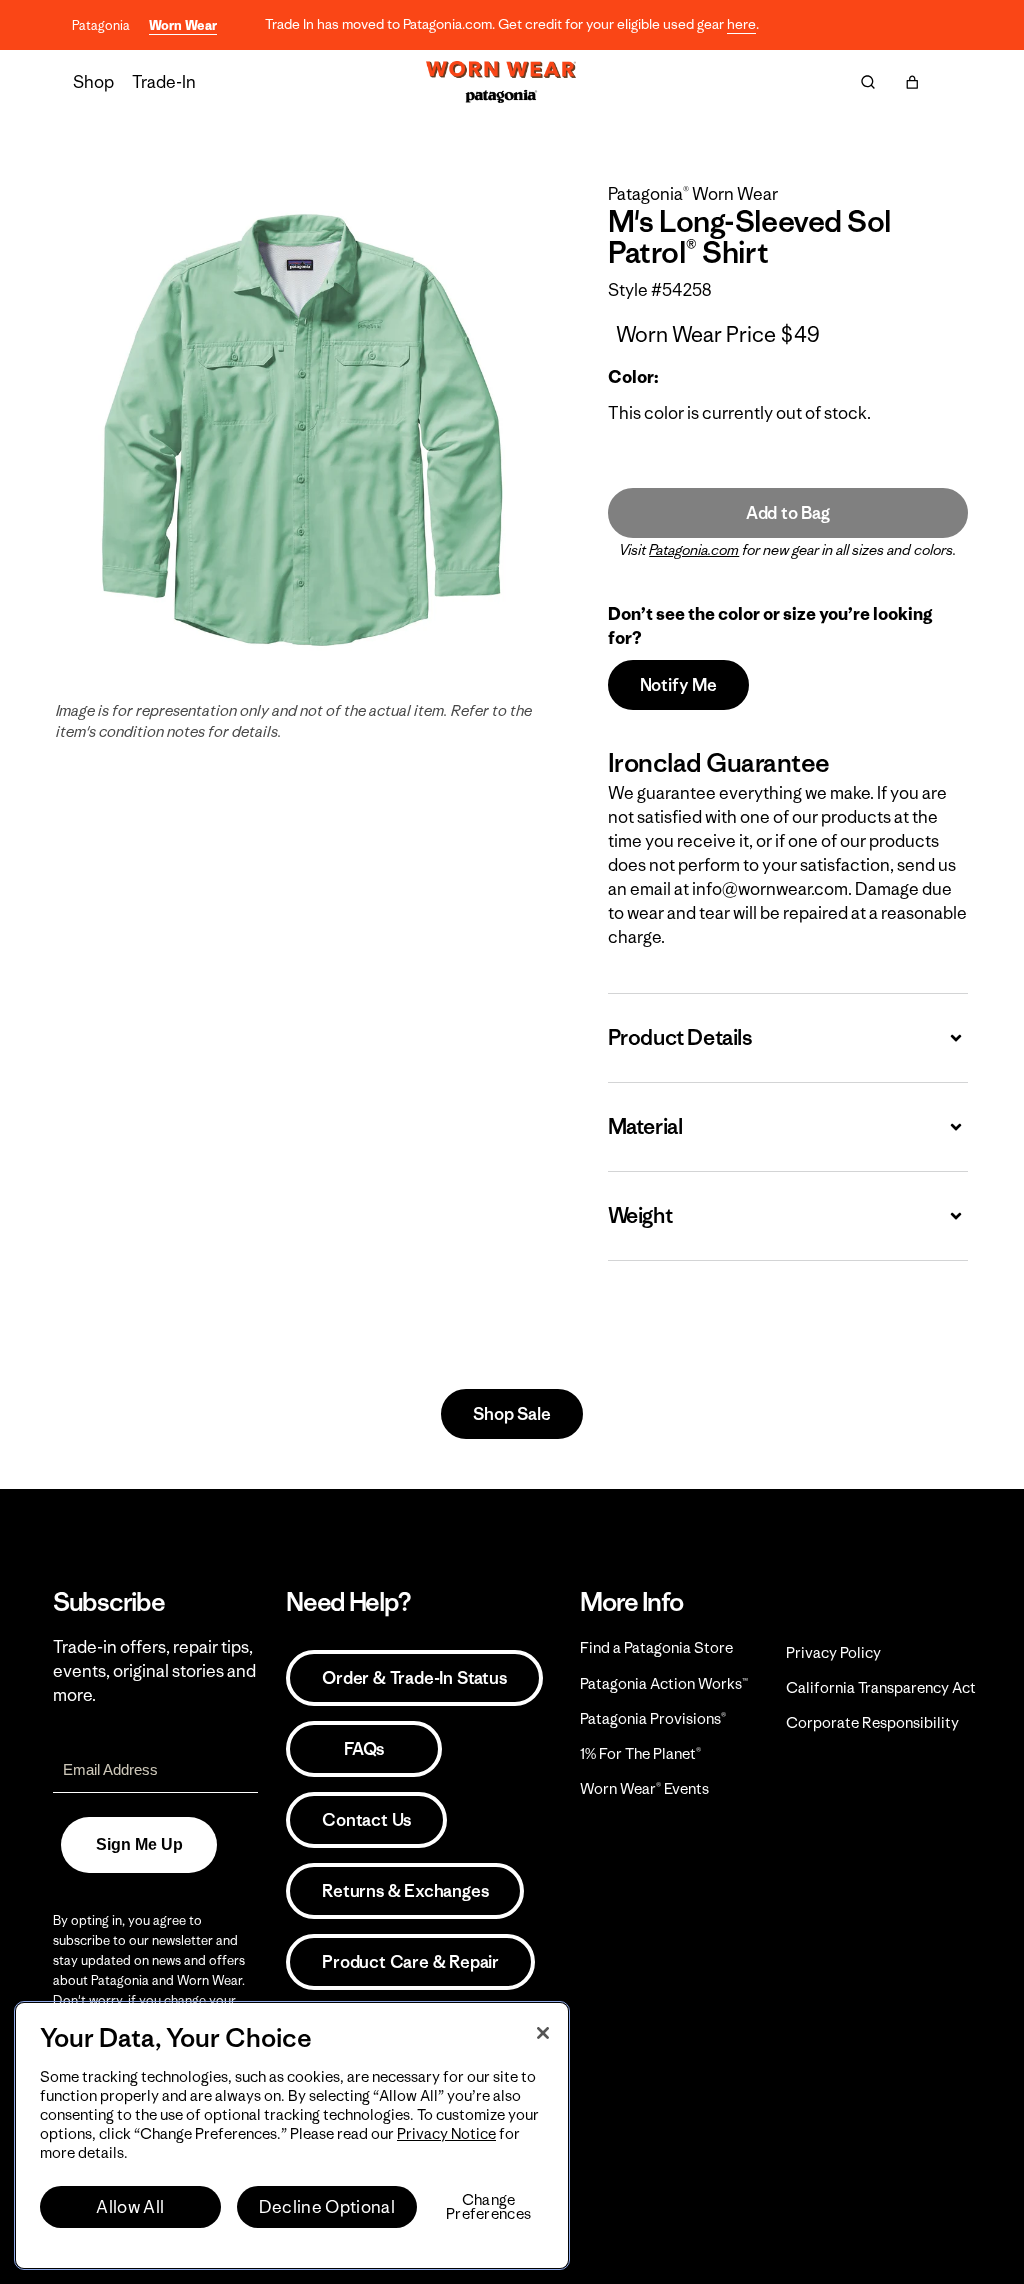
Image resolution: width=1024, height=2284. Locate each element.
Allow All (130, 2207)
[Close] (543, 2033)
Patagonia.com (694, 550)
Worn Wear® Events (644, 1788)
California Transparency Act (881, 1687)
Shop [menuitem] (93, 82)
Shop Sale (511, 1414)
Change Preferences (488, 2207)
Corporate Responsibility (872, 1722)
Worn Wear (183, 25)
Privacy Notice (446, 2133)
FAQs (364, 1749)
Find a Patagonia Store (656, 1647)
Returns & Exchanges (405, 1891)
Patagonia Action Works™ (664, 1683)
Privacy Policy (833, 1652)
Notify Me (678, 685)
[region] (292, 2135)
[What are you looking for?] (868, 82)
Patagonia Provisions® (653, 1718)
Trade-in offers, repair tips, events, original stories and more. (154, 1671)
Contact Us (366, 1820)
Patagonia (101, 25)
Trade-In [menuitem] (164, 82)
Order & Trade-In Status (414, 1678)
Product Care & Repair (410, 1962)
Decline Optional (327, 2207)
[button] (912, 82)
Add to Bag (788, 513)
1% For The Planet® (640, 1753)
